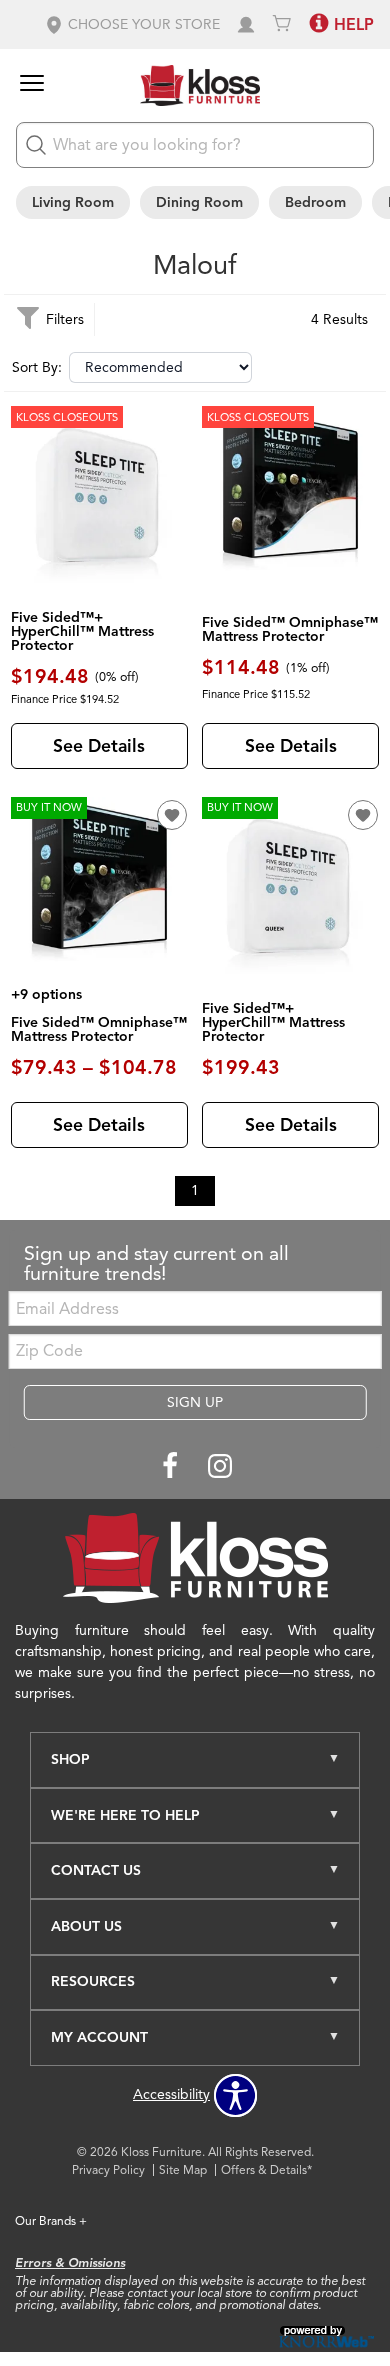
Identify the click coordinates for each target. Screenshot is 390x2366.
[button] (132, 24)
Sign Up (195, 1402)
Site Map (183, 2169)
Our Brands (51, 2220)
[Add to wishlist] (172, 815)
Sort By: (37, 368)
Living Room (73, 202)
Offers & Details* (266, 2169)
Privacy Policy (108, 2169)
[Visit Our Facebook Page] (172, 1467)
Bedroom (315, 202)
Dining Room (199, 202)
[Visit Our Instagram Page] (220, 1467)
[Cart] (282, 24)
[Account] (246, 24)
